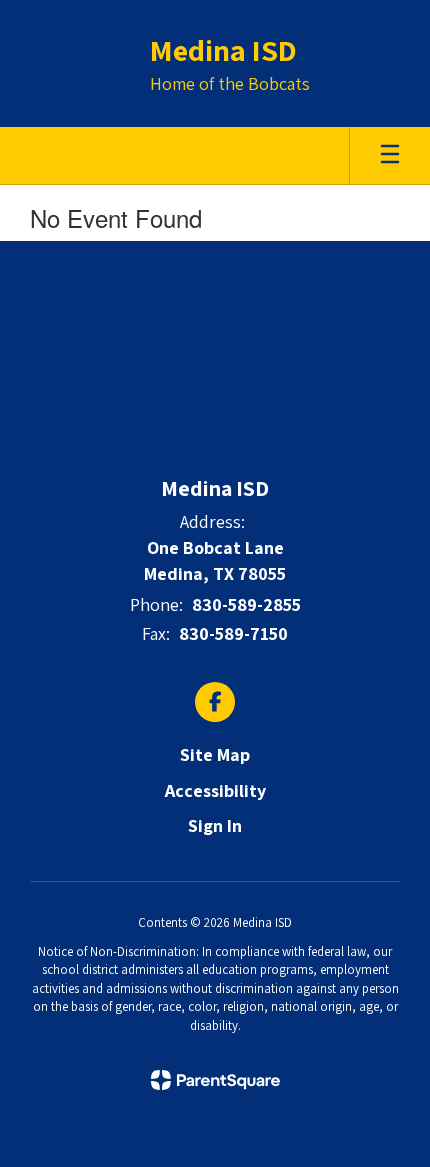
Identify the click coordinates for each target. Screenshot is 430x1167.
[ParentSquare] (215, 1080)
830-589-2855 (246, 604)
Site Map (215, 754)
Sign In (215, 825)
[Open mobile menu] (390, 156)
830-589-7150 (233, 633)
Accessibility (215, 790)
